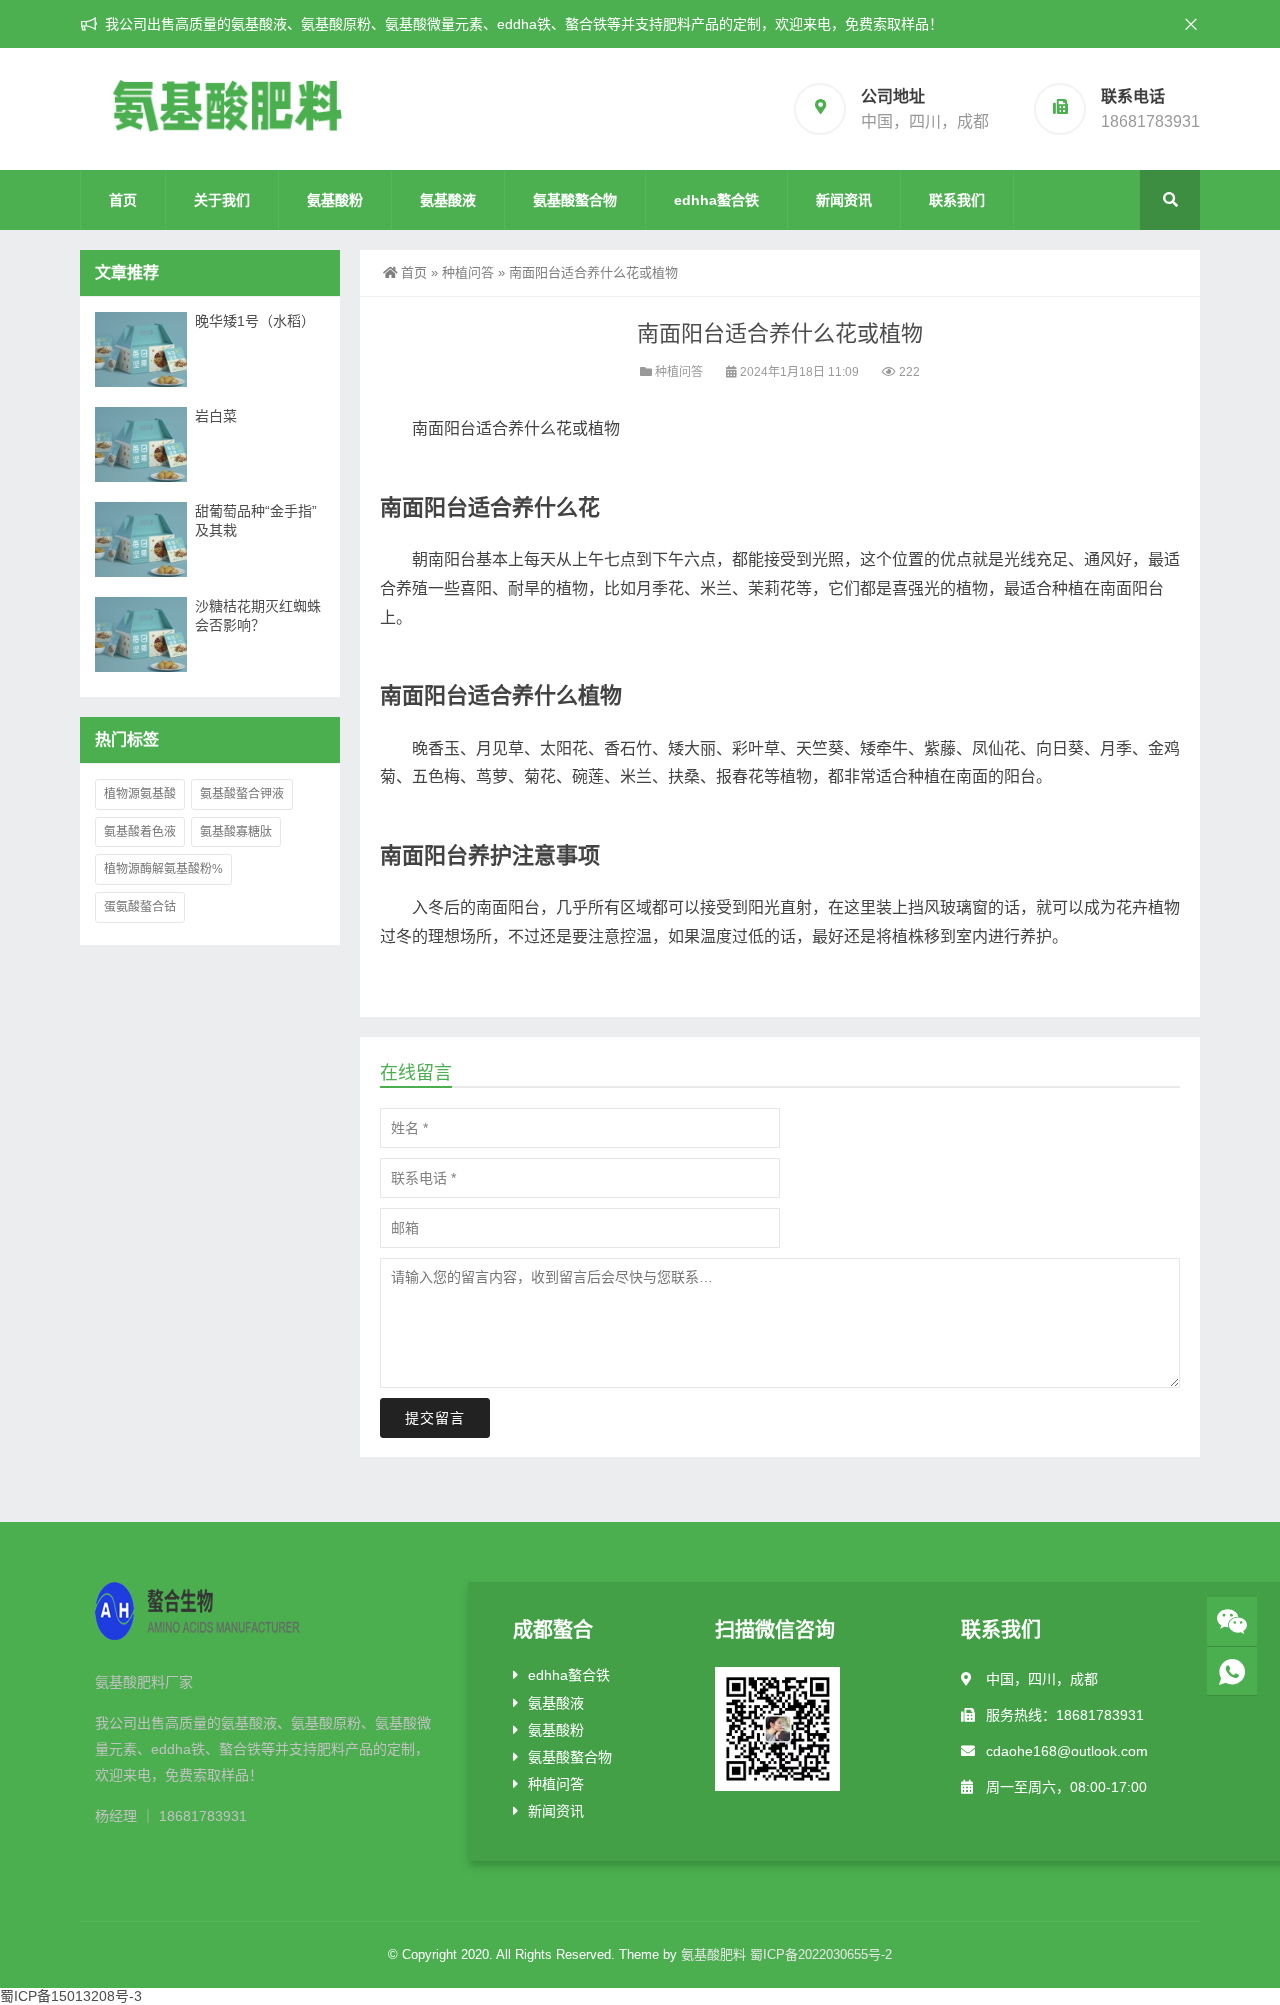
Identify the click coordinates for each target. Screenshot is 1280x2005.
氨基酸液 (448, 200)
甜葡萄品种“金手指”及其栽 (256, 520)
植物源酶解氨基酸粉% (163, 869)
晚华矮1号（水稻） (255, 321)
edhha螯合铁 (716, 200)
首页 (123, 200)
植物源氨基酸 (140, 794)
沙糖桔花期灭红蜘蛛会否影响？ (258, 615)
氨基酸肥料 (713, 1954)
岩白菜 (216, 416)
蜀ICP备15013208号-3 (71, 1996)
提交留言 (435, 1418)
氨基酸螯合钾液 (242, 794)
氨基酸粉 (335, 200)
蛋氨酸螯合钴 (140, 907)
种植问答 (468, 272)
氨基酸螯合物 (575, 200)
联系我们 (957, 200)
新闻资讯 (844, 200)
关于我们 (222, 200)
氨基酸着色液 (140, 832)
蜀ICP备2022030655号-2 (821, 1954)
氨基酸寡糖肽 (236, 832)
